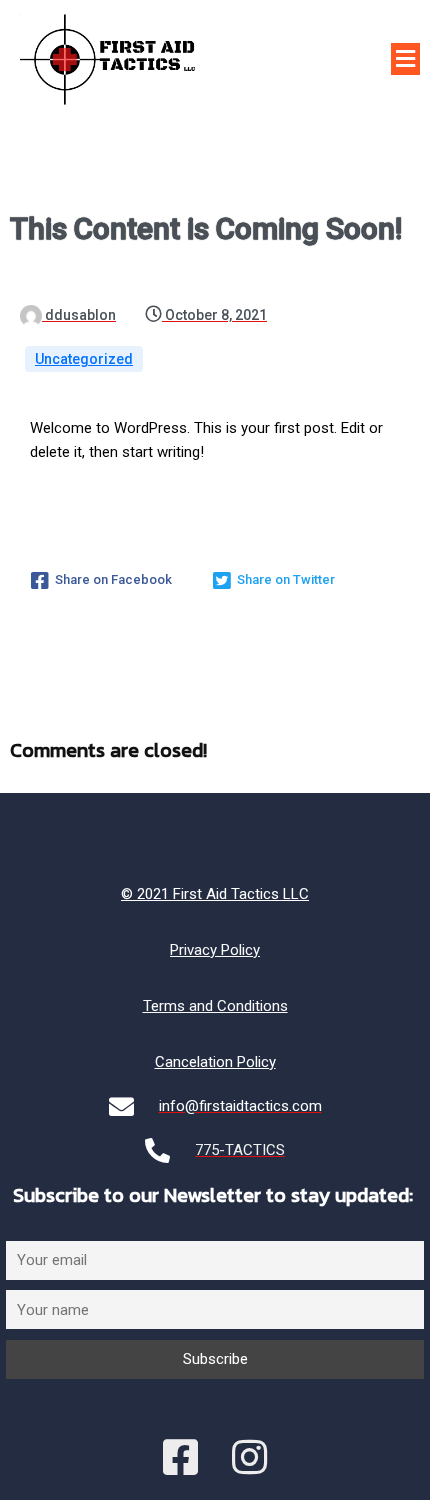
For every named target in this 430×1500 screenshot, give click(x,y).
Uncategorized (84, 359)
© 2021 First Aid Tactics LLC (215, 894)
